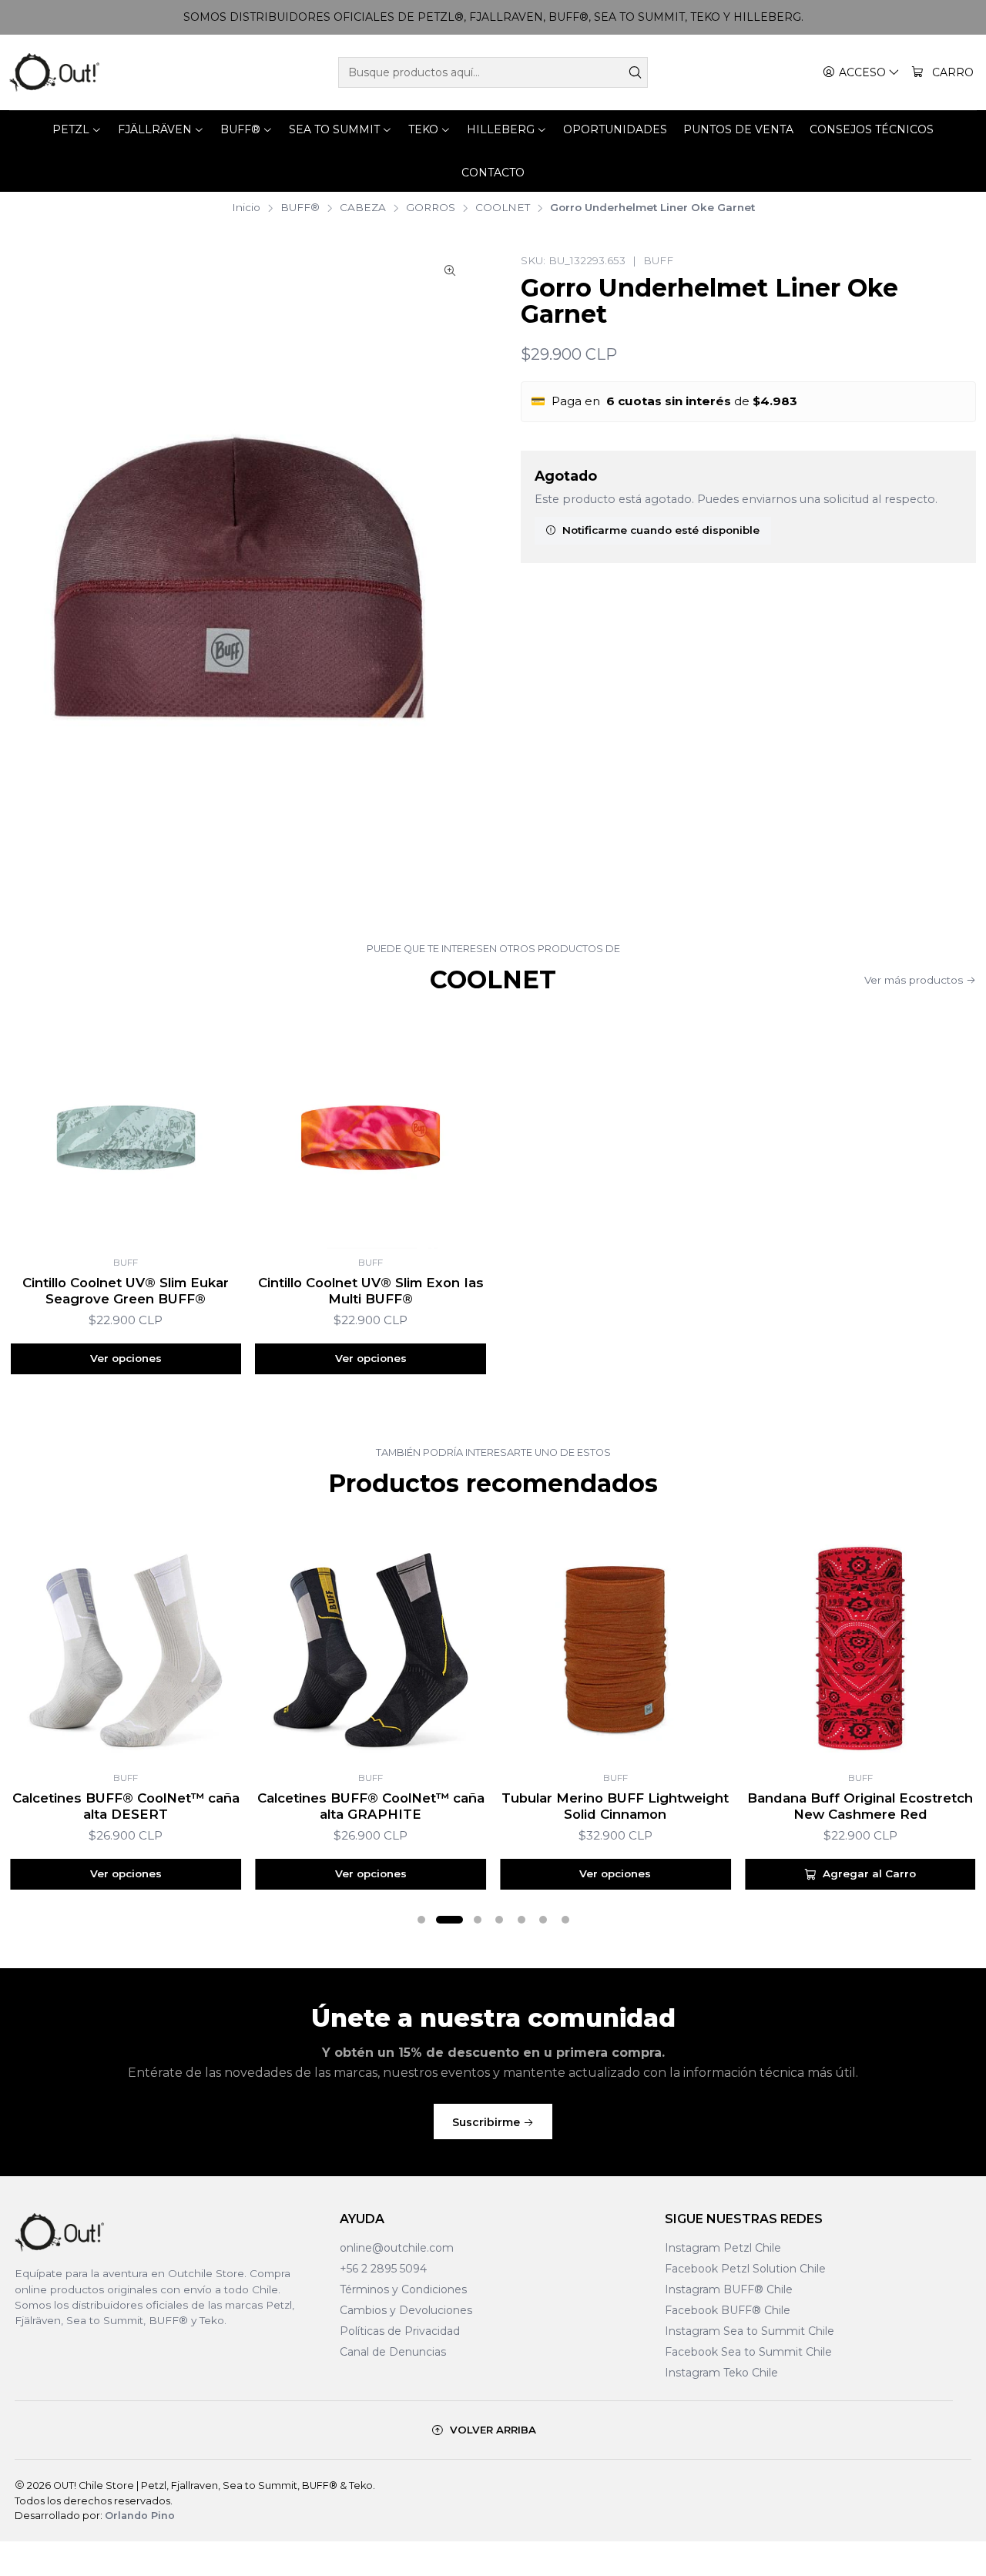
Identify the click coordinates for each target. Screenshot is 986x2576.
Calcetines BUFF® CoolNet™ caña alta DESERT (126, 1806)
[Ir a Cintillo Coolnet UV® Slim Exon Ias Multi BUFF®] (371, 1133)
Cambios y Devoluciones (406, 2310)
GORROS (431, 208)
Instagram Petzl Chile (723, 2248)
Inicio (246, 208)
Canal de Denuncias (393, 2352)
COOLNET (503, 208)
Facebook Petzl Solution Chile (745, 2269)
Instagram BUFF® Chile (729, 2289)
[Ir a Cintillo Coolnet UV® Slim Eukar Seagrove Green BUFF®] (126, 1133)
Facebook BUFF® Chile (728, 2310)
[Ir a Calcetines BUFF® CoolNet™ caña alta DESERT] (126, 1649)
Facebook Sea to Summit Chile (748, 2352)
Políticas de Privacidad (400, 2331)
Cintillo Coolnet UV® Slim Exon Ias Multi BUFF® (371, 1291)
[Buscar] (635, 72)
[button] (421, 1920)
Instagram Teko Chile (721, 2373)
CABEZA (363, 208)
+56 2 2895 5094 (383, 2269)
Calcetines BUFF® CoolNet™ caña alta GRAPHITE (371, 1806)
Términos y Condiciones (403, 2289)
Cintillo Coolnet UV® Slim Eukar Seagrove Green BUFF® (126, 1291)
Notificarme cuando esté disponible (661, 530)
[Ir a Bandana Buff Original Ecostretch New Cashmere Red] (860, 1649)
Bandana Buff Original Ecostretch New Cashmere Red (860, 1806)
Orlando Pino (140, 2516)
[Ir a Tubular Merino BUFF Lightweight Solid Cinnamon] (615, 1649)
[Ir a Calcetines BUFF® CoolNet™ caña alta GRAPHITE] (371, 1649)
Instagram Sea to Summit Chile (750, 2331)
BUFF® (300, 208)
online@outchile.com (397, 2248)
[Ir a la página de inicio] (54, 72)
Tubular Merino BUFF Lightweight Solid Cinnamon (615, 1806)
